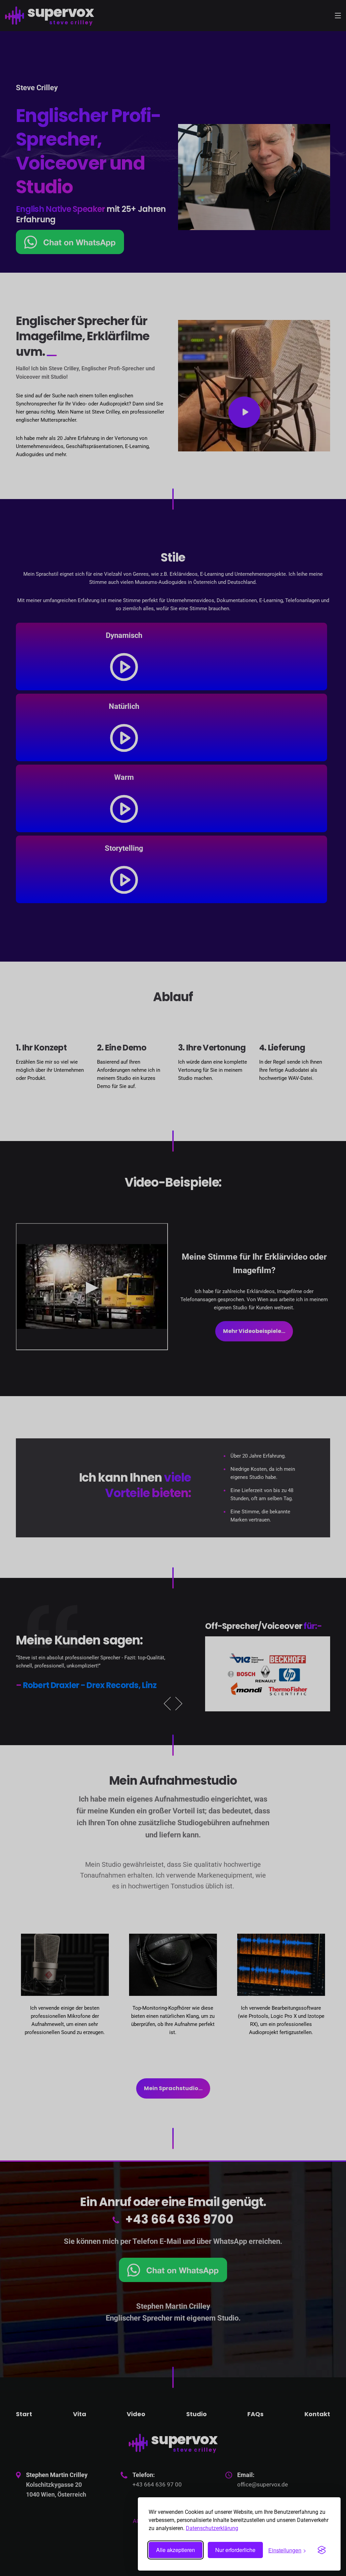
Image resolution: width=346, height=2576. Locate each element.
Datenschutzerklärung (212, 2528)
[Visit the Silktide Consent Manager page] (322, 2550)
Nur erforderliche (235, 2550)
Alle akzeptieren (176, 2550)
